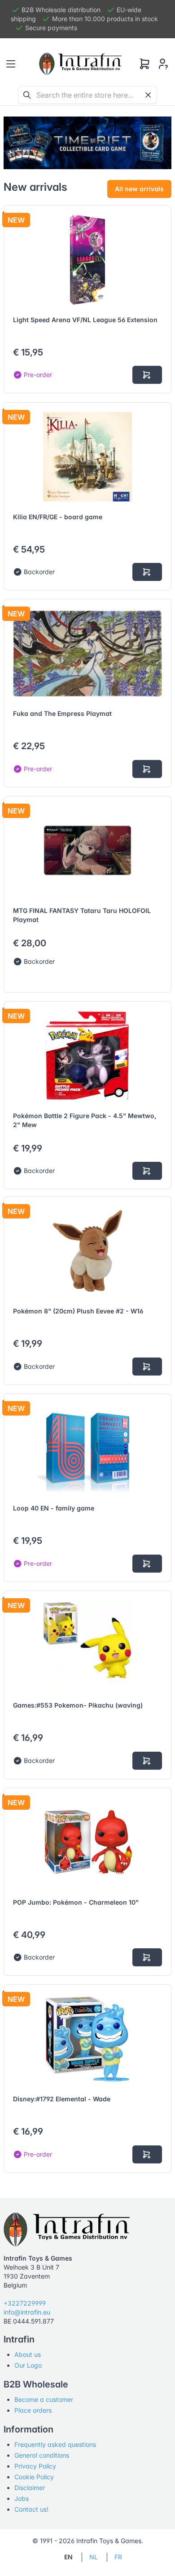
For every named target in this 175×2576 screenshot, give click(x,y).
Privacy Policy (35, 2466)
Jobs (22, 2498)
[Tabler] (80, 64)
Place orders (33, 2410)
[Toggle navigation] (11, 64)
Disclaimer (30, 2488)
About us (28, 2354)
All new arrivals (139, 189)
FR (118, 2557)
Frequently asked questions (55, 2444)
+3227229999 (25, 2303)
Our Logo (28, 2365)
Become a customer (44, 2399)
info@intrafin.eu (27, 2312)
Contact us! (31, 2509)
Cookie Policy (34, 2477)
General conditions (42, 2455)
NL (94, 2557)
